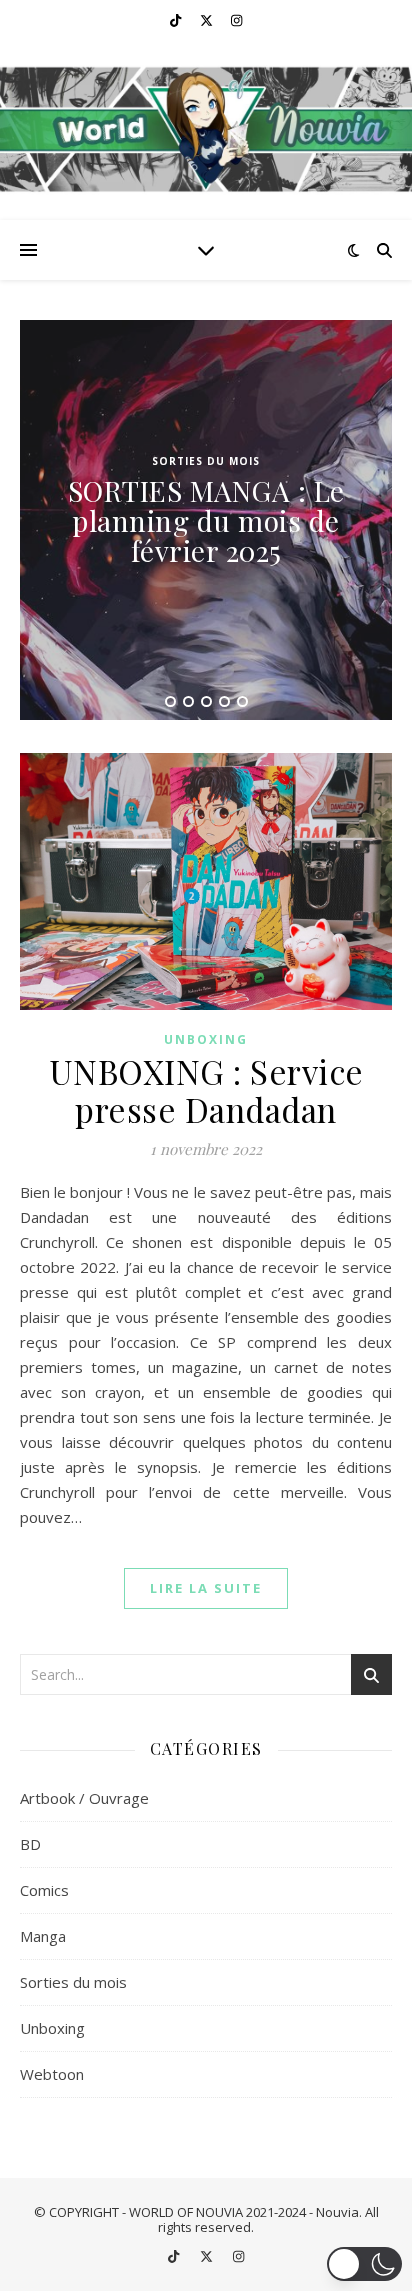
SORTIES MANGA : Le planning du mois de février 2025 (206, 520)
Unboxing (206, 1039)
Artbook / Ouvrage (84, 1798)
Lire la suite (206, 1588)
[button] (364, 2264)
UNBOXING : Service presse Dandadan (206, 1090)
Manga (43, 1936)
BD (30, 1844)
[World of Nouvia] (206, 130)
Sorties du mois (206, 461)
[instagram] (236, 20)
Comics (44, 1890)
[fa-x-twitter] (208, 20)
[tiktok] (177, 20)
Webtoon (52, 2074)
